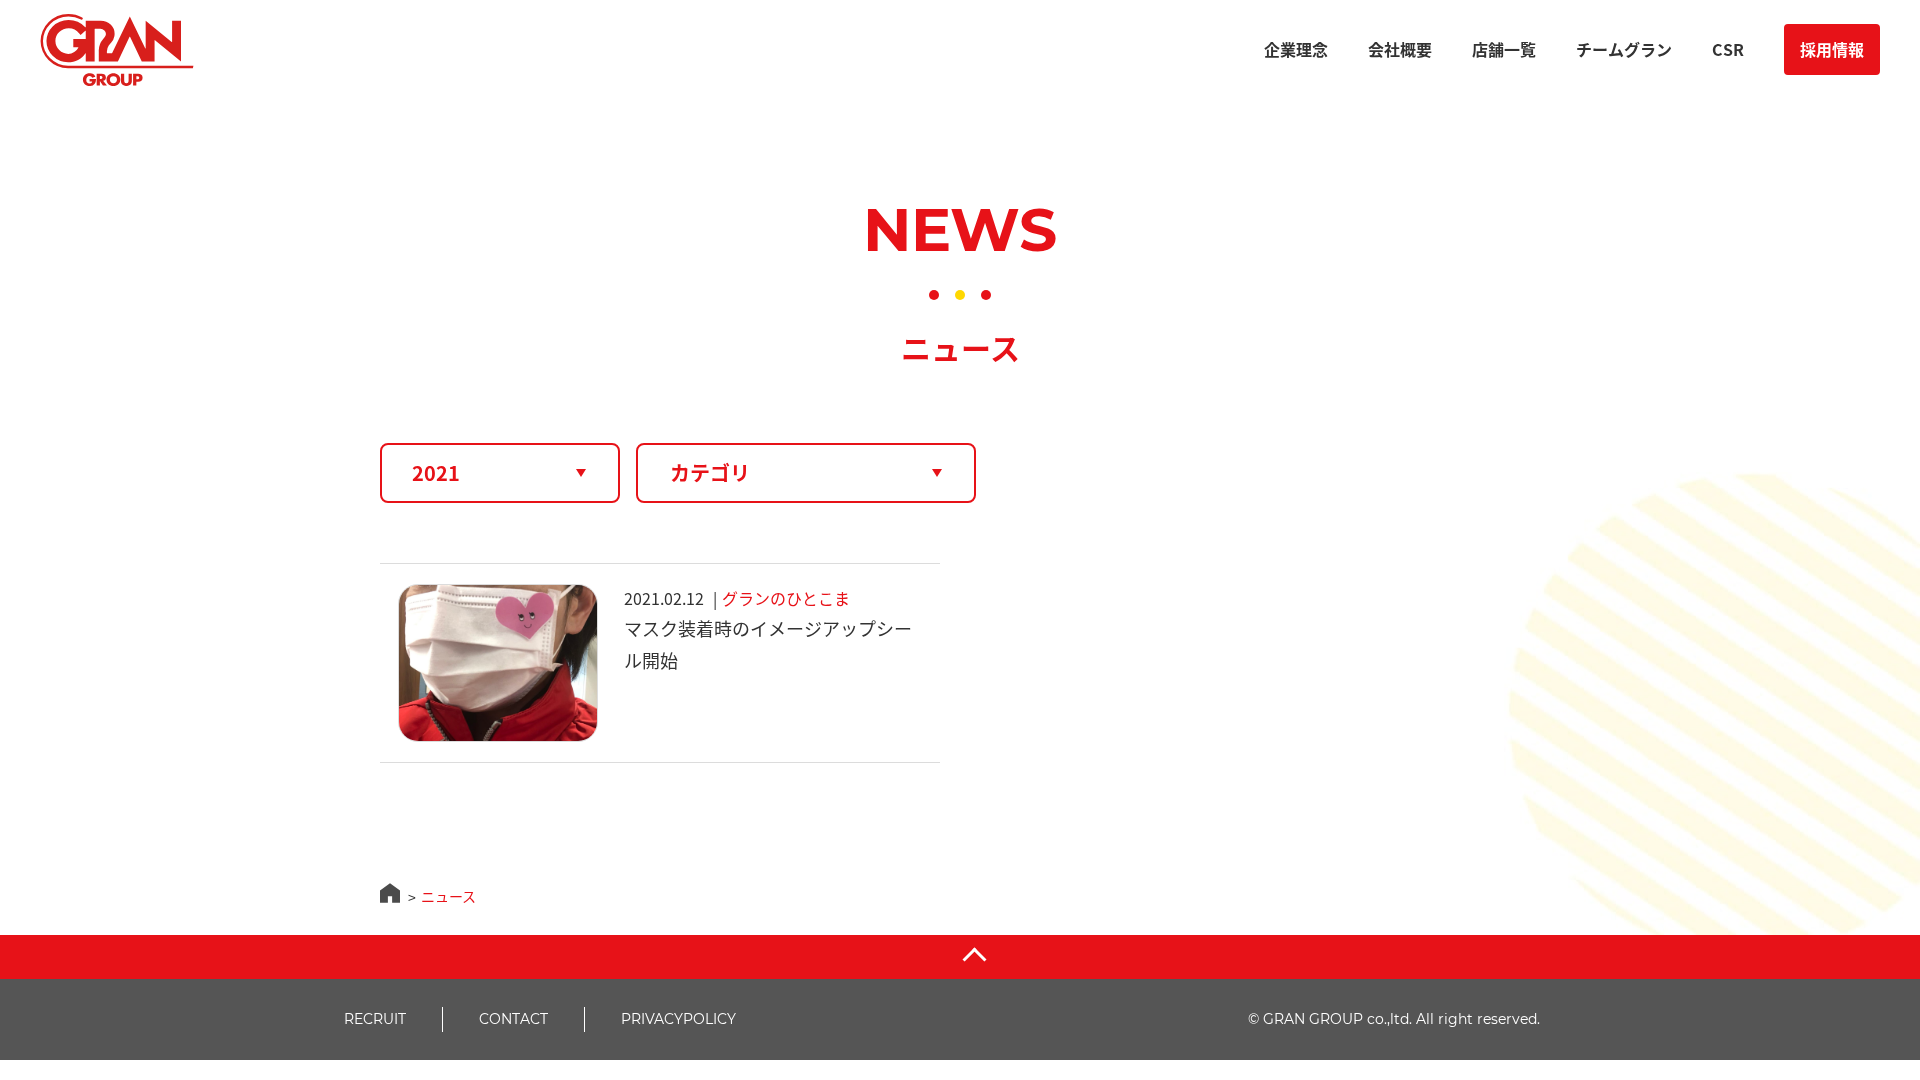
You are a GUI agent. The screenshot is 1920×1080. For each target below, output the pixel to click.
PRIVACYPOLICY (678, 1019)
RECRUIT (375, 1019)
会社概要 (1400, 49)
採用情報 (1832, 49)
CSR (1728, 49)
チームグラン (1624, 49)
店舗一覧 (1504, 49)
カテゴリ (710, 472)
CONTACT (513, 1019)
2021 (436, 472)
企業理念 (1296, 49)
